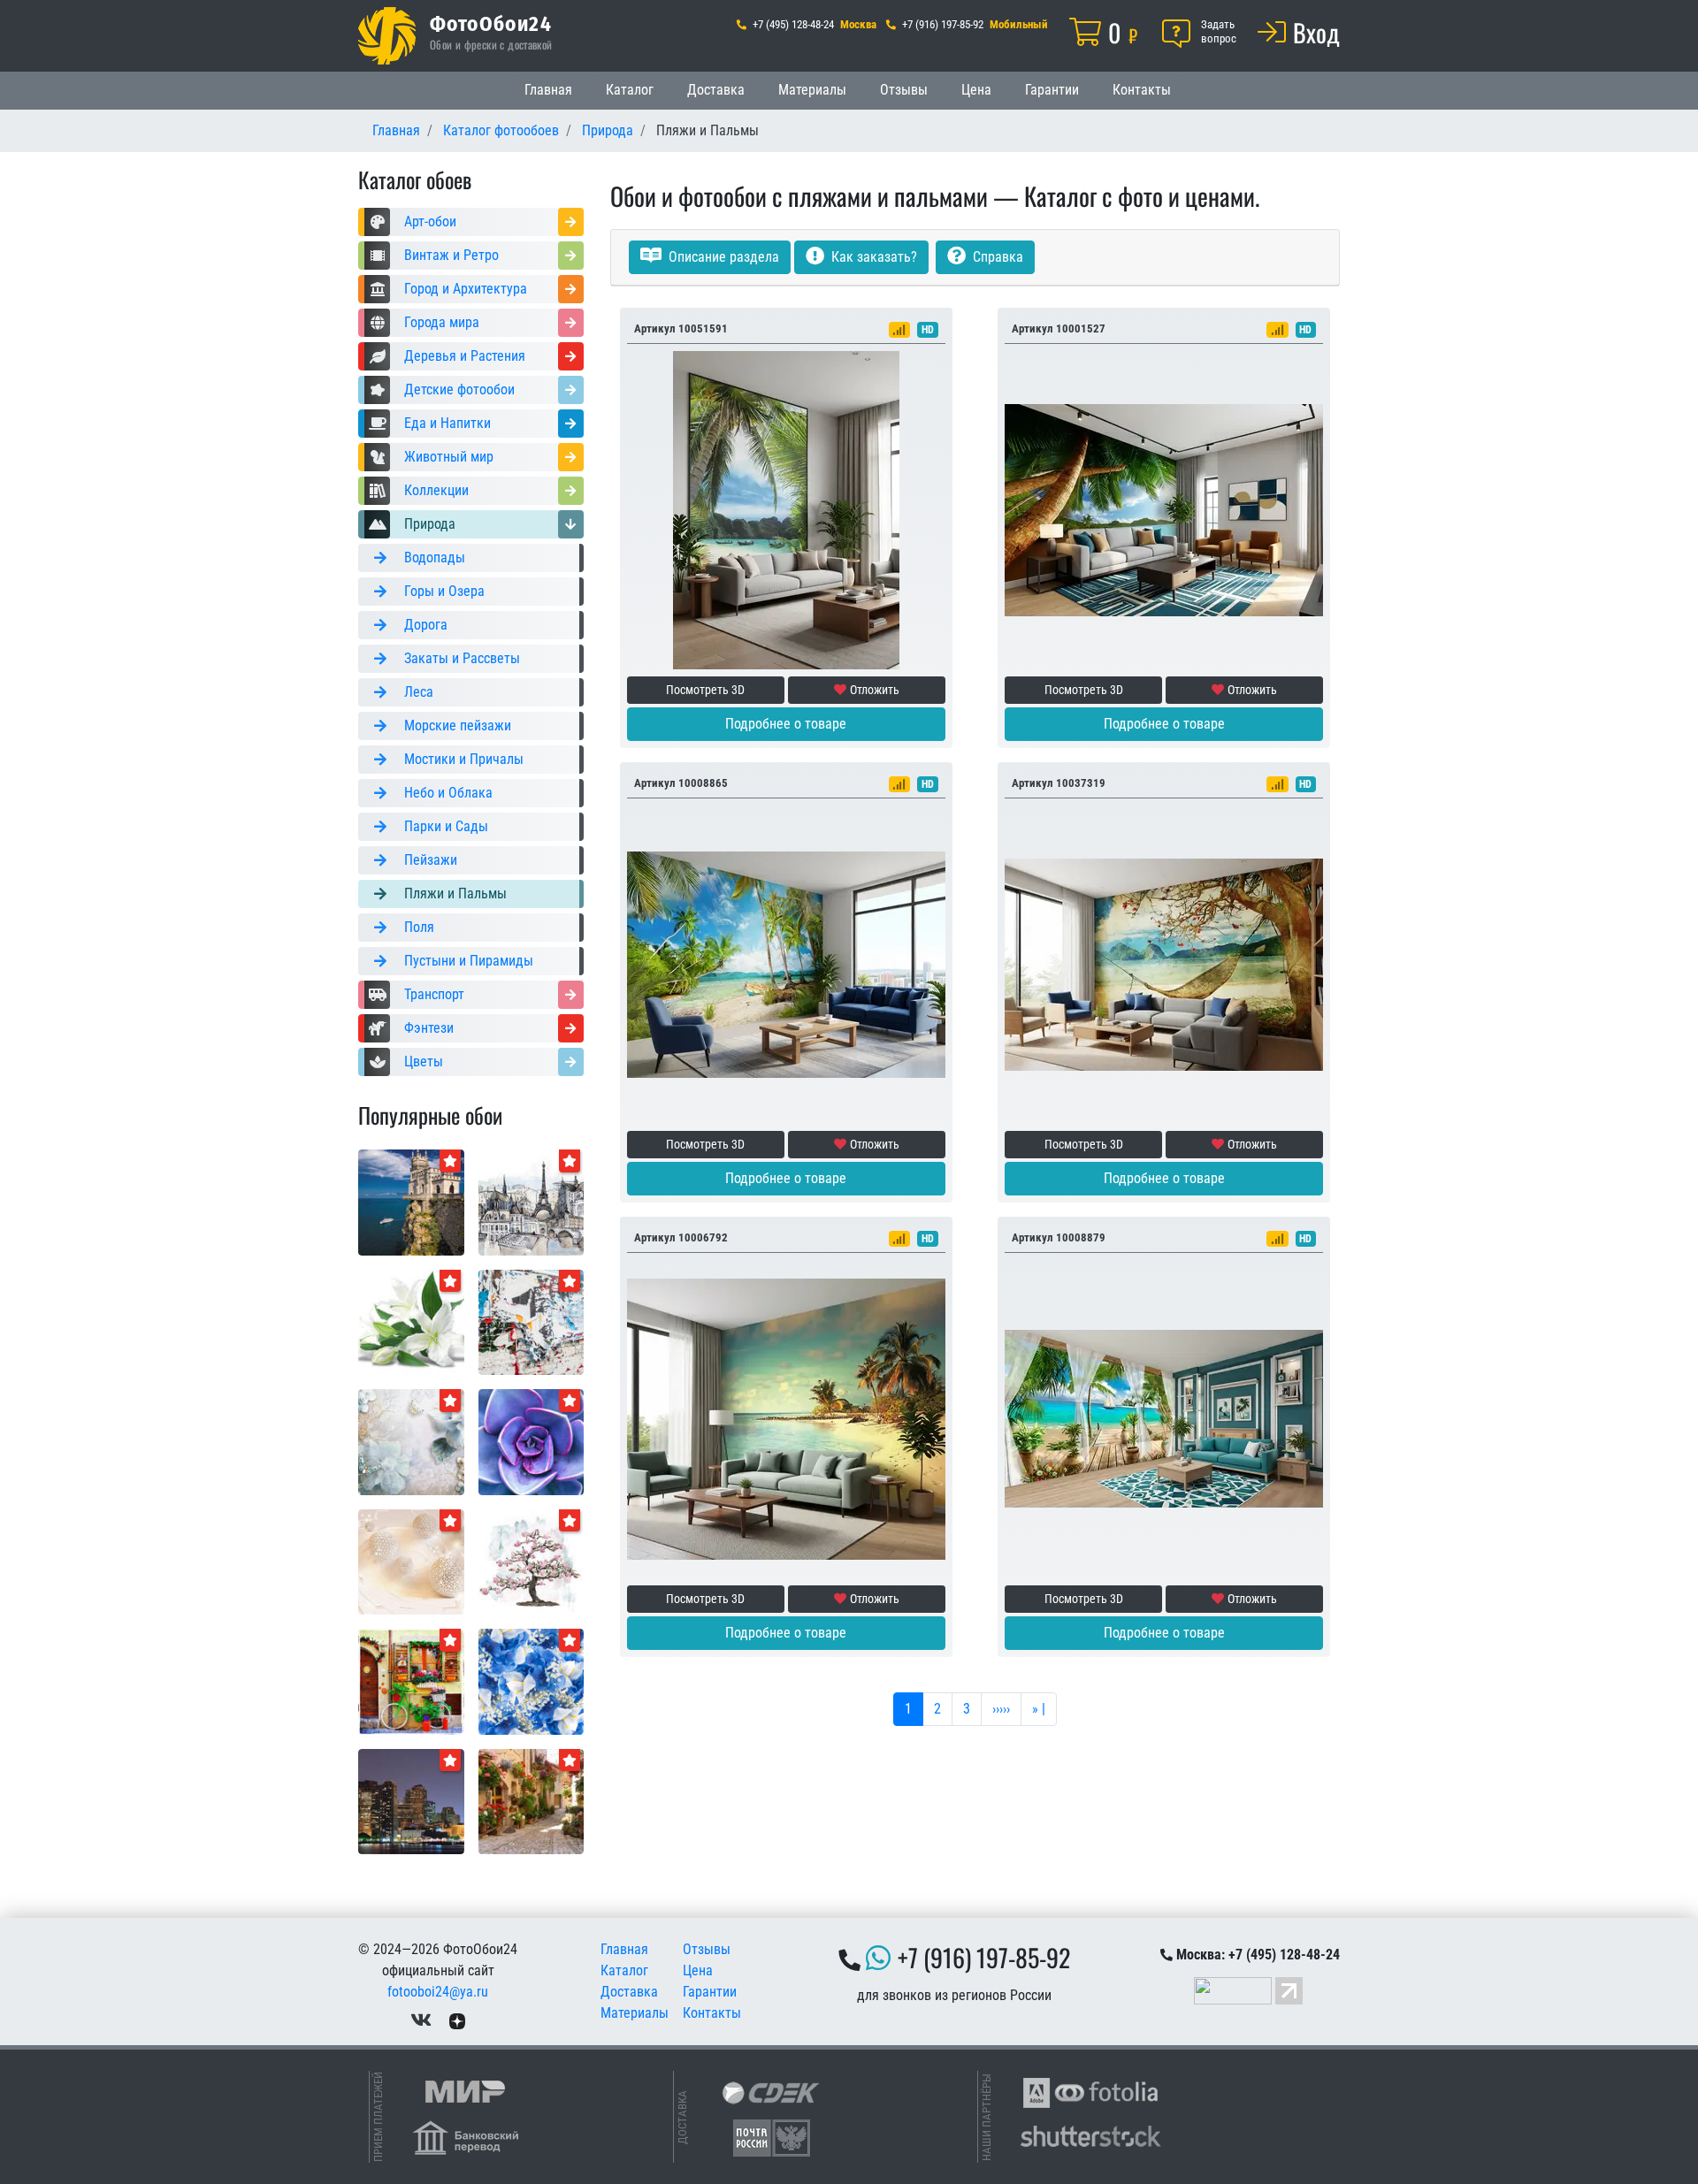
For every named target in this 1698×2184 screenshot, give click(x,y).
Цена (976, 90)
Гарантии (1052, 90)
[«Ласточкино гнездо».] (411, 1201)
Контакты (1142, 90)
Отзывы (904, 90)
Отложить (875, 690)
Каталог (630, 90)
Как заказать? (872, 257)
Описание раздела (722, 257)
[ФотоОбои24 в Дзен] (457, 2020)
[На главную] (387, 36)
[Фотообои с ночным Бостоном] (411, 1801)
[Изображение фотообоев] (532, 1441)
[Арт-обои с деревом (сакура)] (532, 1561)
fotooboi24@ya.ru (438, 1992)
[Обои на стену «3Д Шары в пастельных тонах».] (411, 1561)
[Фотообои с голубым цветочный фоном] (532, 1680)
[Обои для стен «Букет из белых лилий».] (411, 1321)
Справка (996, 257)
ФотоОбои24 (491, 23)
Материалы (812, 90)
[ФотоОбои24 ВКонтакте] (421, 2020)
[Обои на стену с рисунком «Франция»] (532, 1201)
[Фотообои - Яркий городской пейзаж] (411, 1680)
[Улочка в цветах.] (532, 1801)
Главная (548, 90)
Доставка (716, 90)
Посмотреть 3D (705, 690)
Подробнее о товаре (786, 724)
